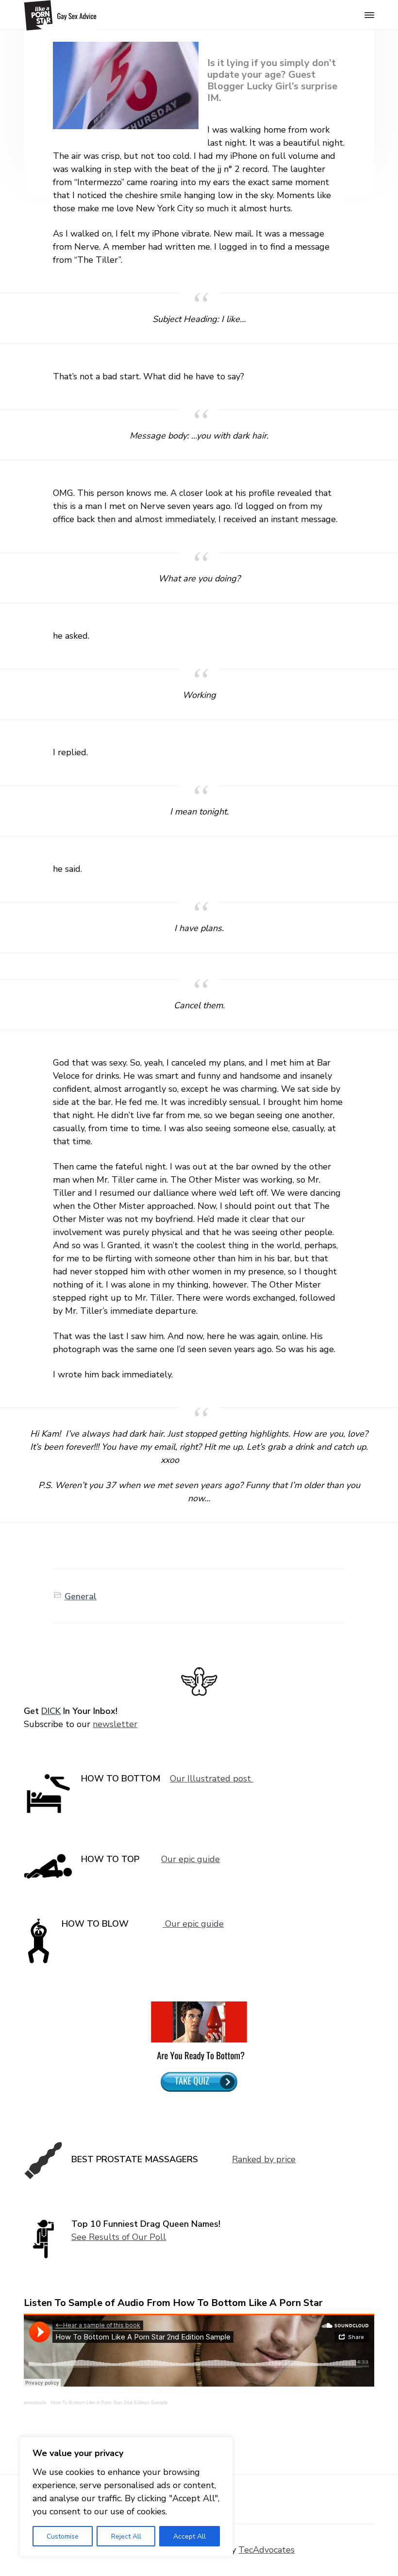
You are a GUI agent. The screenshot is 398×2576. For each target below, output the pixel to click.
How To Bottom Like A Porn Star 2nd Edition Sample (109, 2402)
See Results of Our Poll (119, 2237)
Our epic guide (191, 1859)
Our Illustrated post (212, 1779)
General (81, 1596)
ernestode (35, 2402)
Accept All (190, 2536)
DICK (51, 1711)
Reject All (126, 2536)
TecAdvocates (266, 2550)
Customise (63, 2536)
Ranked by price (264, 2159)
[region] (126, 2497)
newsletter (115, 1724)
